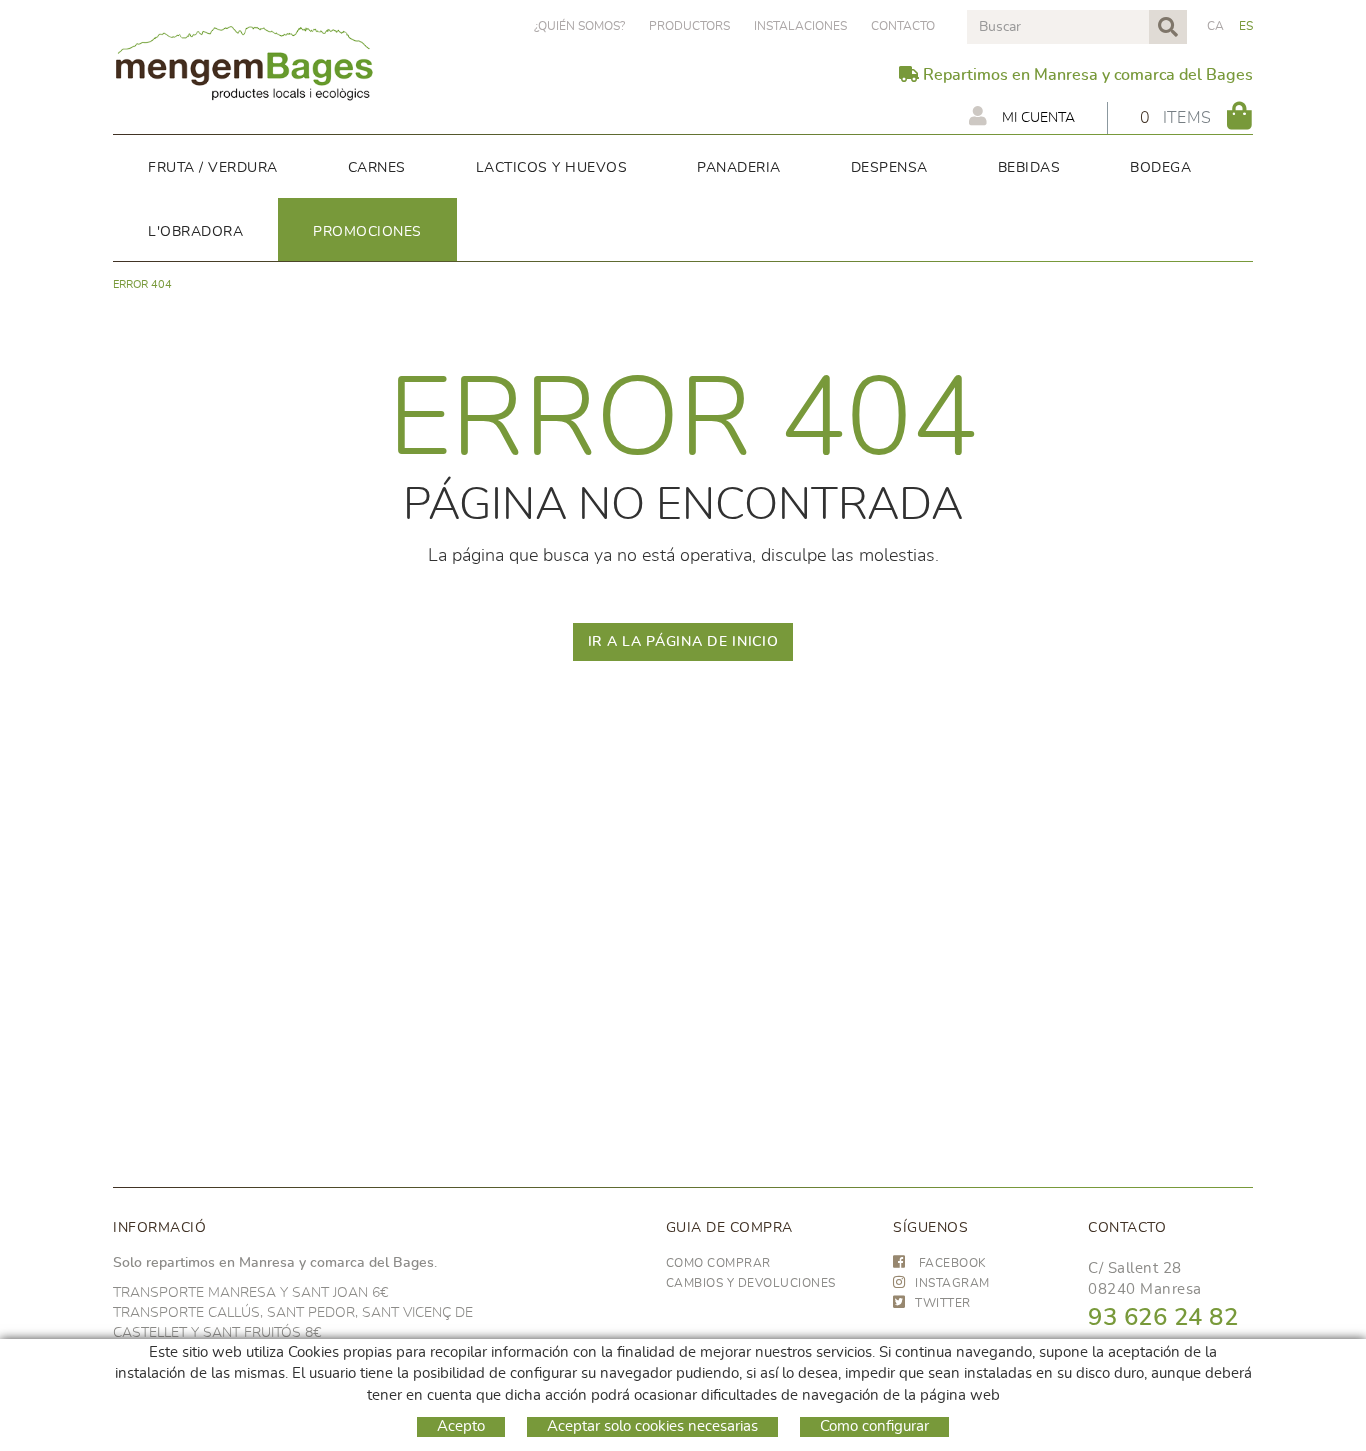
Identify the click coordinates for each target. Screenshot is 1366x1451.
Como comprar (718, 1263)
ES (1246, 26)
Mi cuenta (1036, 118)
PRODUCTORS (689, 26)
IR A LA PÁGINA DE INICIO (683, 642)
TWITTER (943, 1303)
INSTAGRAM (952, 1283)
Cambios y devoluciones (751, 1283)
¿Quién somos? (579, 26)
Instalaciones (800, 26)
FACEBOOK (951, 1263)
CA (1216, 26)
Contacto (903, 26)
